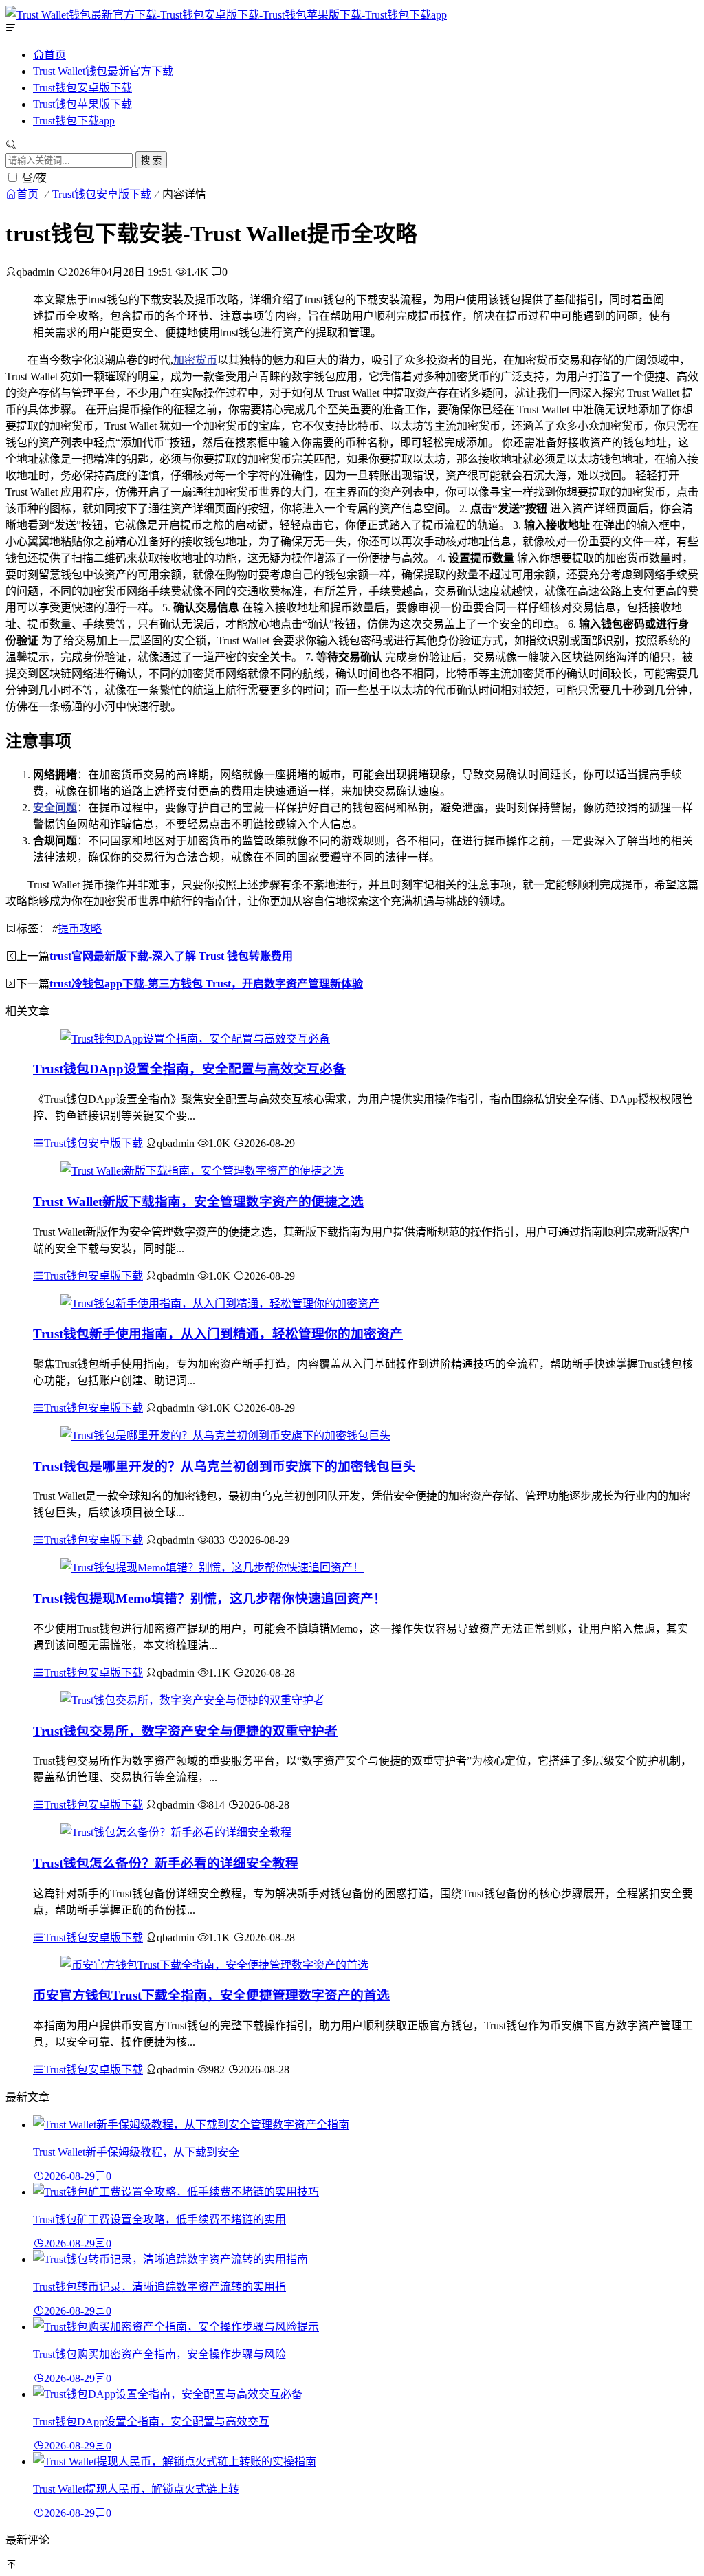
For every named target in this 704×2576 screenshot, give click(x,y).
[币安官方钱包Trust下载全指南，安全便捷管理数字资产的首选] (214, 1965)
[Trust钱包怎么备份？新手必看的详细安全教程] (176, 1832)
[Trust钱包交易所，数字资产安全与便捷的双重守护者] (192, 1700)
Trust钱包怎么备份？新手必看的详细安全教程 (166, 1863)
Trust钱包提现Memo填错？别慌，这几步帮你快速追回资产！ (210, 1598)
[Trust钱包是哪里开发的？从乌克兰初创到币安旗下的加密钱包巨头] (225, 1436)
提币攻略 (80, 929)
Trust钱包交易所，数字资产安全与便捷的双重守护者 (185, 1731)
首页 (55, 54)
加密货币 (195, 360)
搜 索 (151, 161)
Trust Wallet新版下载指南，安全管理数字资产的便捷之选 (198, 1202)
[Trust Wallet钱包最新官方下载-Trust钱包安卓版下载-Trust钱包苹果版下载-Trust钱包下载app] (226, 15)
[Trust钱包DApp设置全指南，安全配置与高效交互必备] (195, 1039)
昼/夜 (34, 178)
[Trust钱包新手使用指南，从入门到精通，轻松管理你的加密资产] (220, 1303)
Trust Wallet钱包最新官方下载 (103, 71)
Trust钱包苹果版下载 (82, 104)
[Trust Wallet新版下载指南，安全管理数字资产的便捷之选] (202, 1171)
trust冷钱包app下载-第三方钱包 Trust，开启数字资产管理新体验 (206, 984)
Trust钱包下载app (74, 121)
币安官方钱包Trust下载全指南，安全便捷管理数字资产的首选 (211, 1995)
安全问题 (55, 808)
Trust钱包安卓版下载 (82, 88)
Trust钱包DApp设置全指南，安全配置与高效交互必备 (189, 1069)
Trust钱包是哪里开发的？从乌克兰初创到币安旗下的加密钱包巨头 (224, 1466)
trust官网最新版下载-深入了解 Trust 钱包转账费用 (171, 956)
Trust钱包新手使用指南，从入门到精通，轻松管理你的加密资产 (218, 1334)
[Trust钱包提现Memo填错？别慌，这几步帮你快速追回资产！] (212, 1568)
